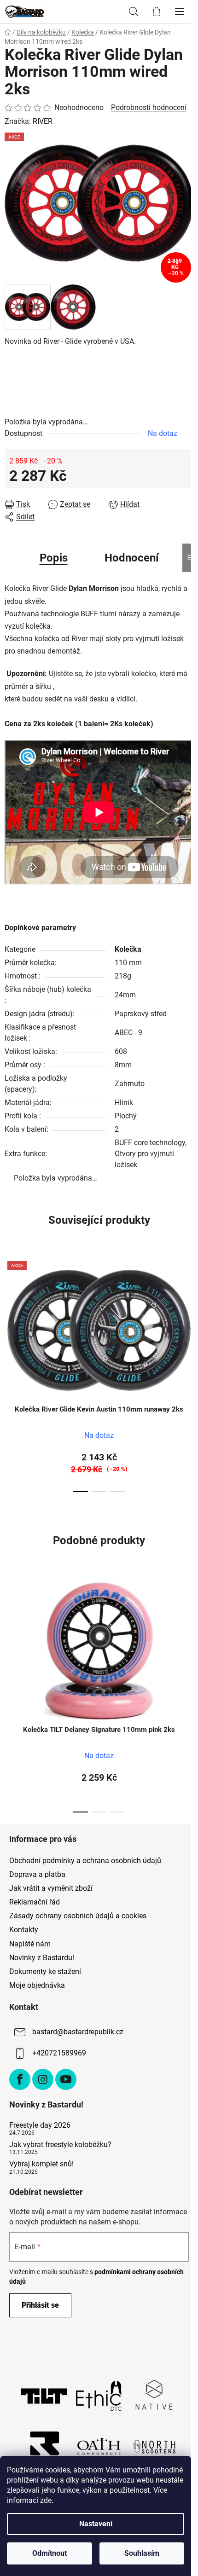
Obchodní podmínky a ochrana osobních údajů (85, 1861)
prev (10, 1311)
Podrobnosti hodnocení (149, 107)
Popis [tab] (54, 558)
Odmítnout (49, 2553)
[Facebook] (20, 2079)
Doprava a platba (37, 1874)
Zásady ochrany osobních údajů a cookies (78, 1916)
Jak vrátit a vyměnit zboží (51, 1888)
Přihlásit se (40, 2305)
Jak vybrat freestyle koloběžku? (60, 2145)
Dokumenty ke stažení (45, 1971)
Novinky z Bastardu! (42, 1958)
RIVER (43, 121)
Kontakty (24, 1930)
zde (46, 2500)
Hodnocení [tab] (132, 558)
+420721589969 (59, 2053)
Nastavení (96, 2524)
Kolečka (128, 949)
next (188, 1311)
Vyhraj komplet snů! (41, 2164)
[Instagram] (43, 2079)
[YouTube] (66, 2079)
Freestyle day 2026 (40, 2125)
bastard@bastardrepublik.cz (78, 2032)
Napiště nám (30, 1944)
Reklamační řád (35, 1902)
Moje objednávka (37, 1985)
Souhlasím (142, 2553)
